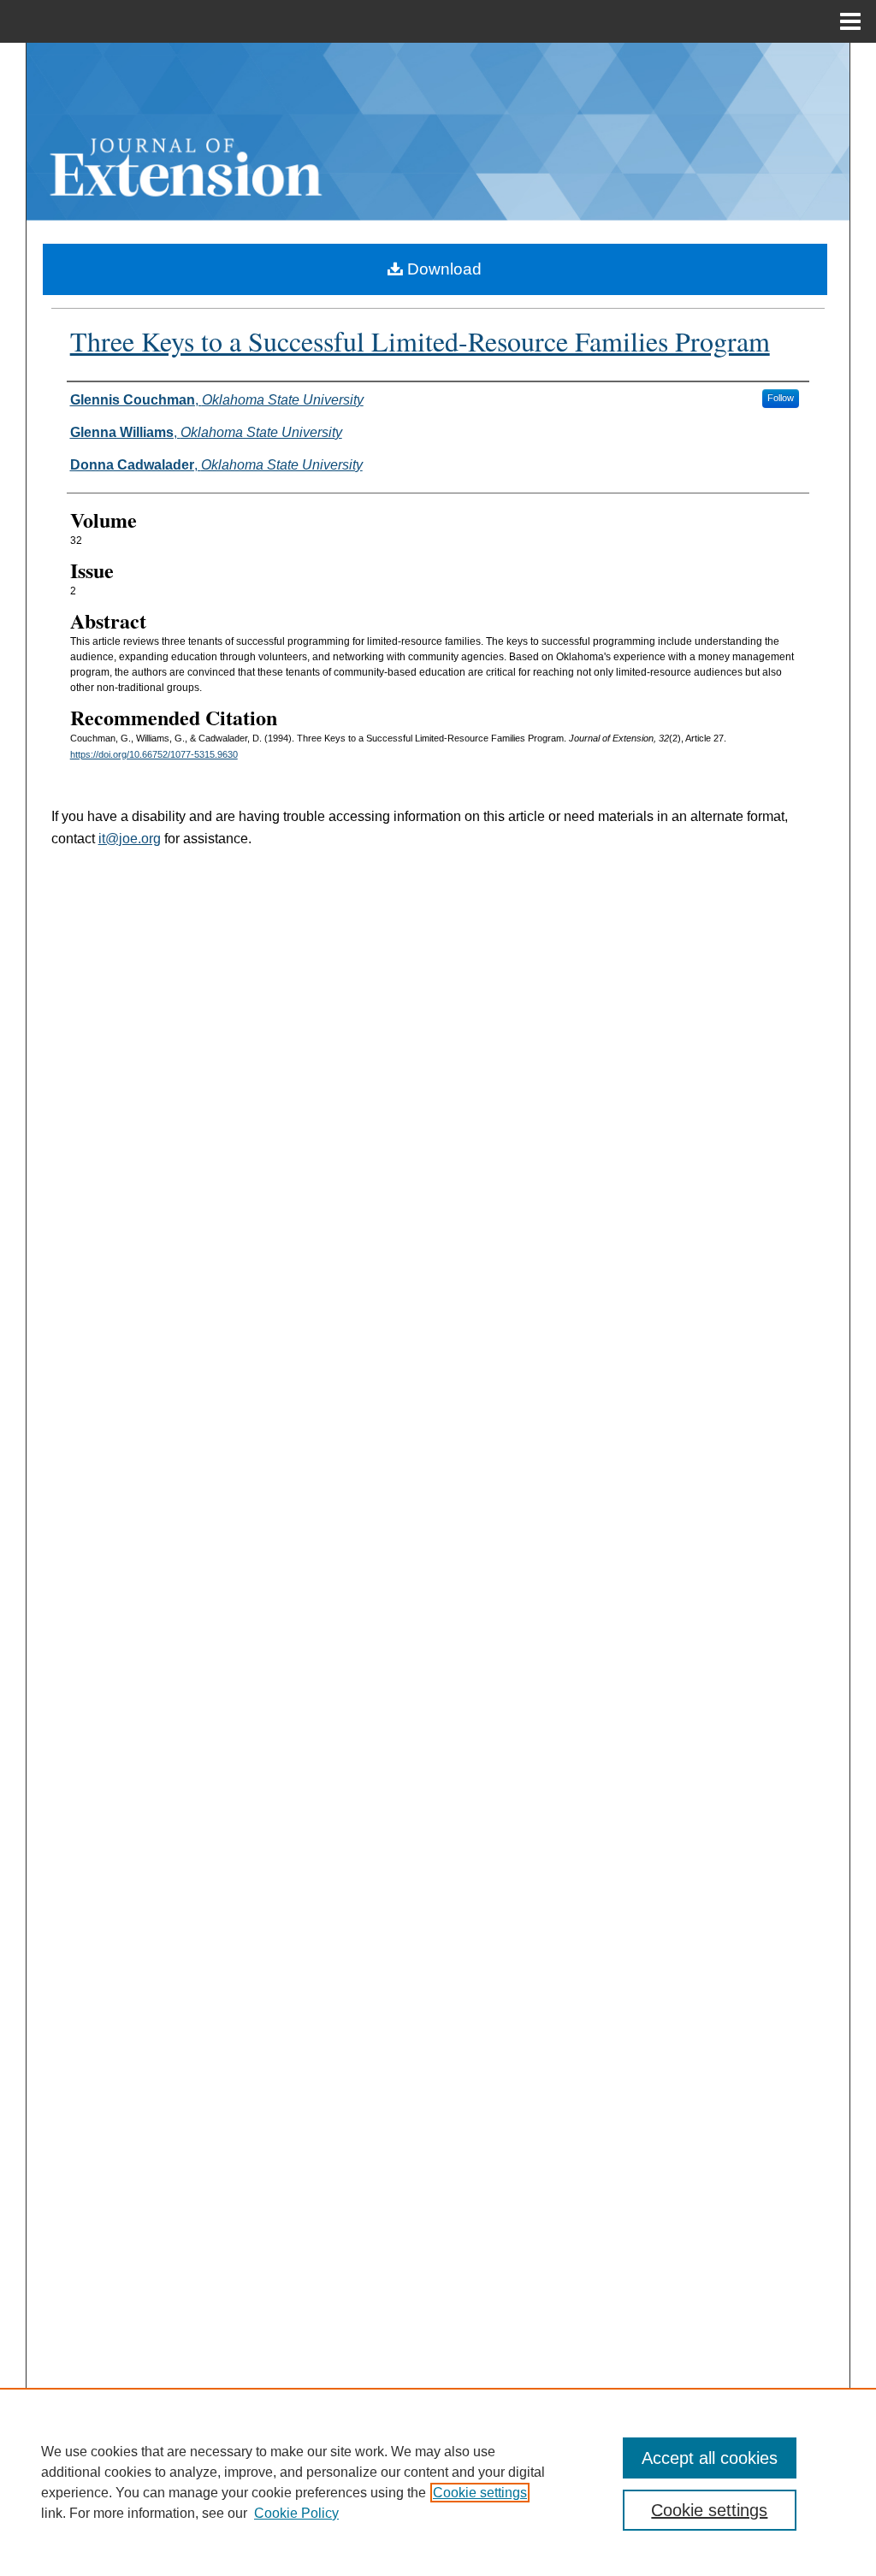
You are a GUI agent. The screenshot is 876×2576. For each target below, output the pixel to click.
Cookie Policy (296, 2513)
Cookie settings (480, 2493)
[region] (438, 2482)
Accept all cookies (710, 2458)
